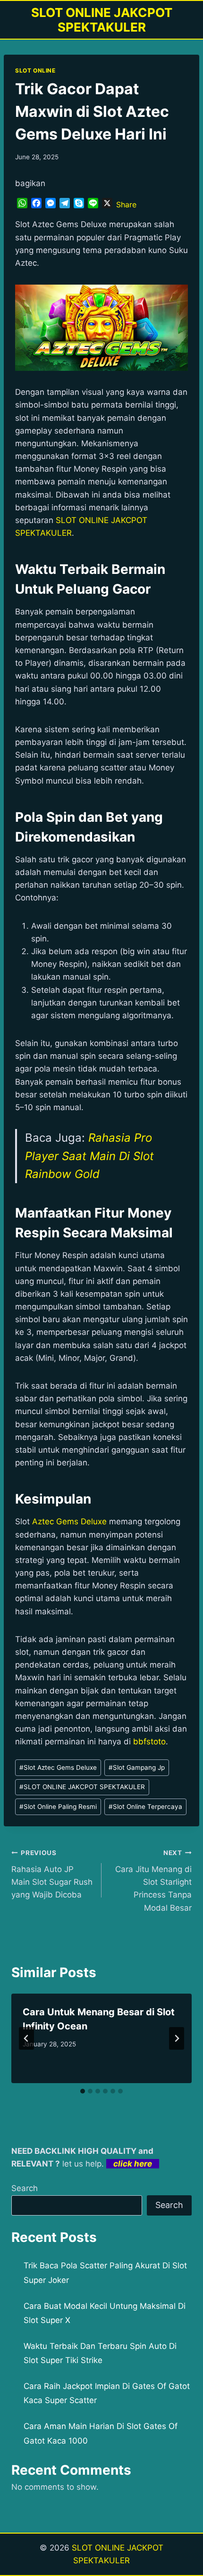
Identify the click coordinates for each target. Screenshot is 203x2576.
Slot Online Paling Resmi (58, 1807)
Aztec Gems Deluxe (69, 1521)
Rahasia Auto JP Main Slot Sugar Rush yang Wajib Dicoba (52, 1874)
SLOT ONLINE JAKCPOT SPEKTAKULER (82, 1787)
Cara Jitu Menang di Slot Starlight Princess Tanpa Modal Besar (153, 1881)
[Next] (177, 2038)
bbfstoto (149, 1742)
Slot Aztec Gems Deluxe (58, 1767)
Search (25, 2188)
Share (126, 204)
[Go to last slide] (26, 2038)
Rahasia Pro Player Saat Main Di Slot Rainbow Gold (89, 1156)
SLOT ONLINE (35, 70)
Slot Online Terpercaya (145, 1807)
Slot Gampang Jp (137, 1767)
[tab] (83, 2091)
